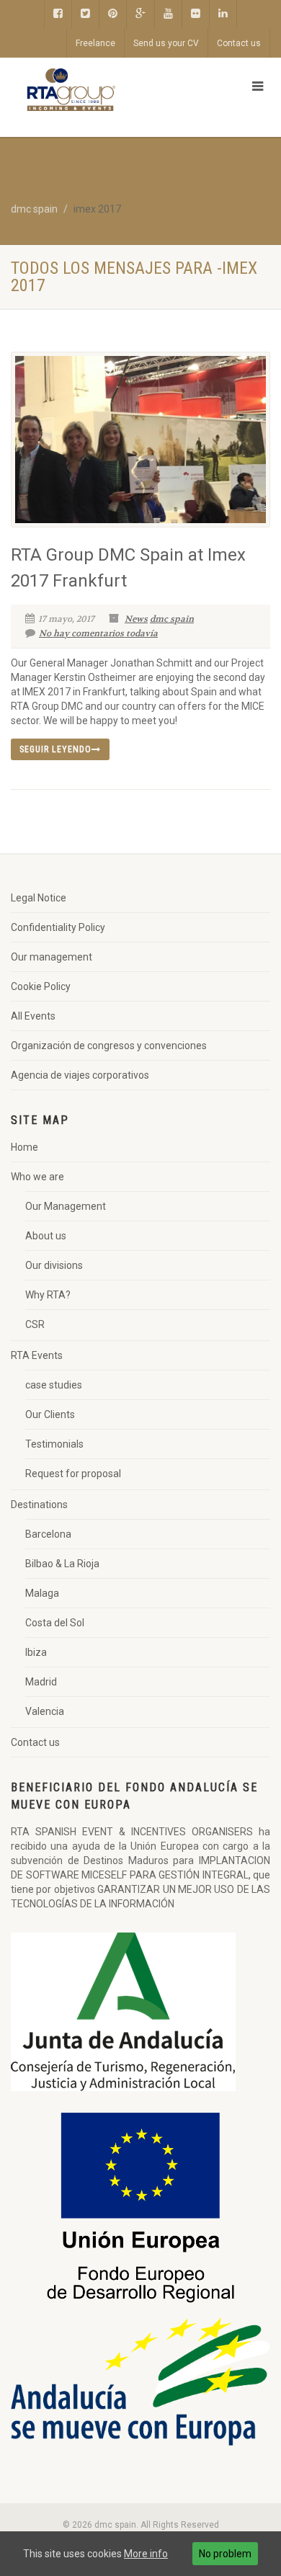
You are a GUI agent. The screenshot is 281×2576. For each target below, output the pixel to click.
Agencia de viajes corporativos (80, 1075)
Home (24, 1147)
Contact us (239, 43)
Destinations (39, 1505)
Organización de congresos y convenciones (109, 1046)
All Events (33, 1016)
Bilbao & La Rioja (62, 1564)
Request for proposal (73, 1474)
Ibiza (36, 1652)
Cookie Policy (41, 986)
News (136, 619)
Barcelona (48, 1534)
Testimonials (54, 1444)
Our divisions (54, 1265)
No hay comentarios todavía (98, 633)
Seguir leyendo (55, 749)
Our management (52, 957)
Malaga (42, 1593)
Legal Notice (39, 898)
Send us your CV (166, 43)
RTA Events (37, 1355)
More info (146, 2554)
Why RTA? (48, 1295)
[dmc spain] (94, 90)
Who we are (37, 1177)
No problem (225, 2554)
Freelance (95, 43)
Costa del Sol (55, 1623)
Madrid (41, 1682)
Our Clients (50, 1414)
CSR (35, 1324)
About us (46, 1236)
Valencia (45, 1711)
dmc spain (172, 619)
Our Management (66, 1206)
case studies (54, 1385)
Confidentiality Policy (58, 927)
